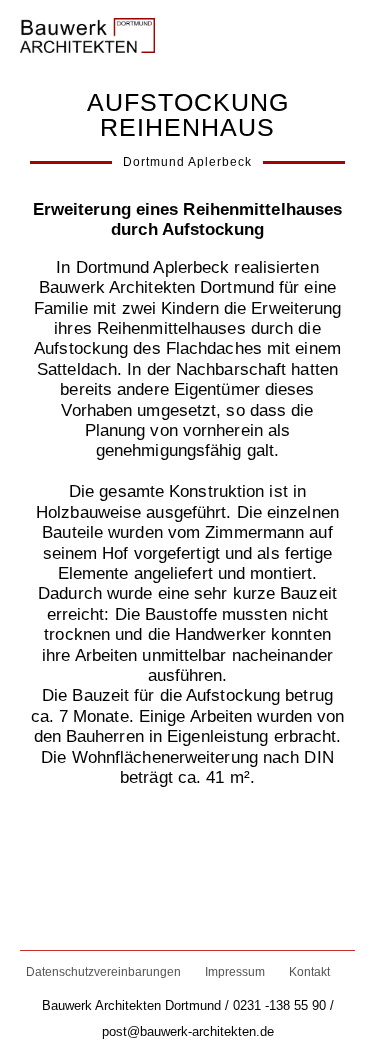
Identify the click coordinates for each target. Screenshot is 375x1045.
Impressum (235, 972)
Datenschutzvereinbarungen (103, 972)
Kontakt (309, 972)
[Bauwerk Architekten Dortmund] (87, 31)
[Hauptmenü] (337, 32)
